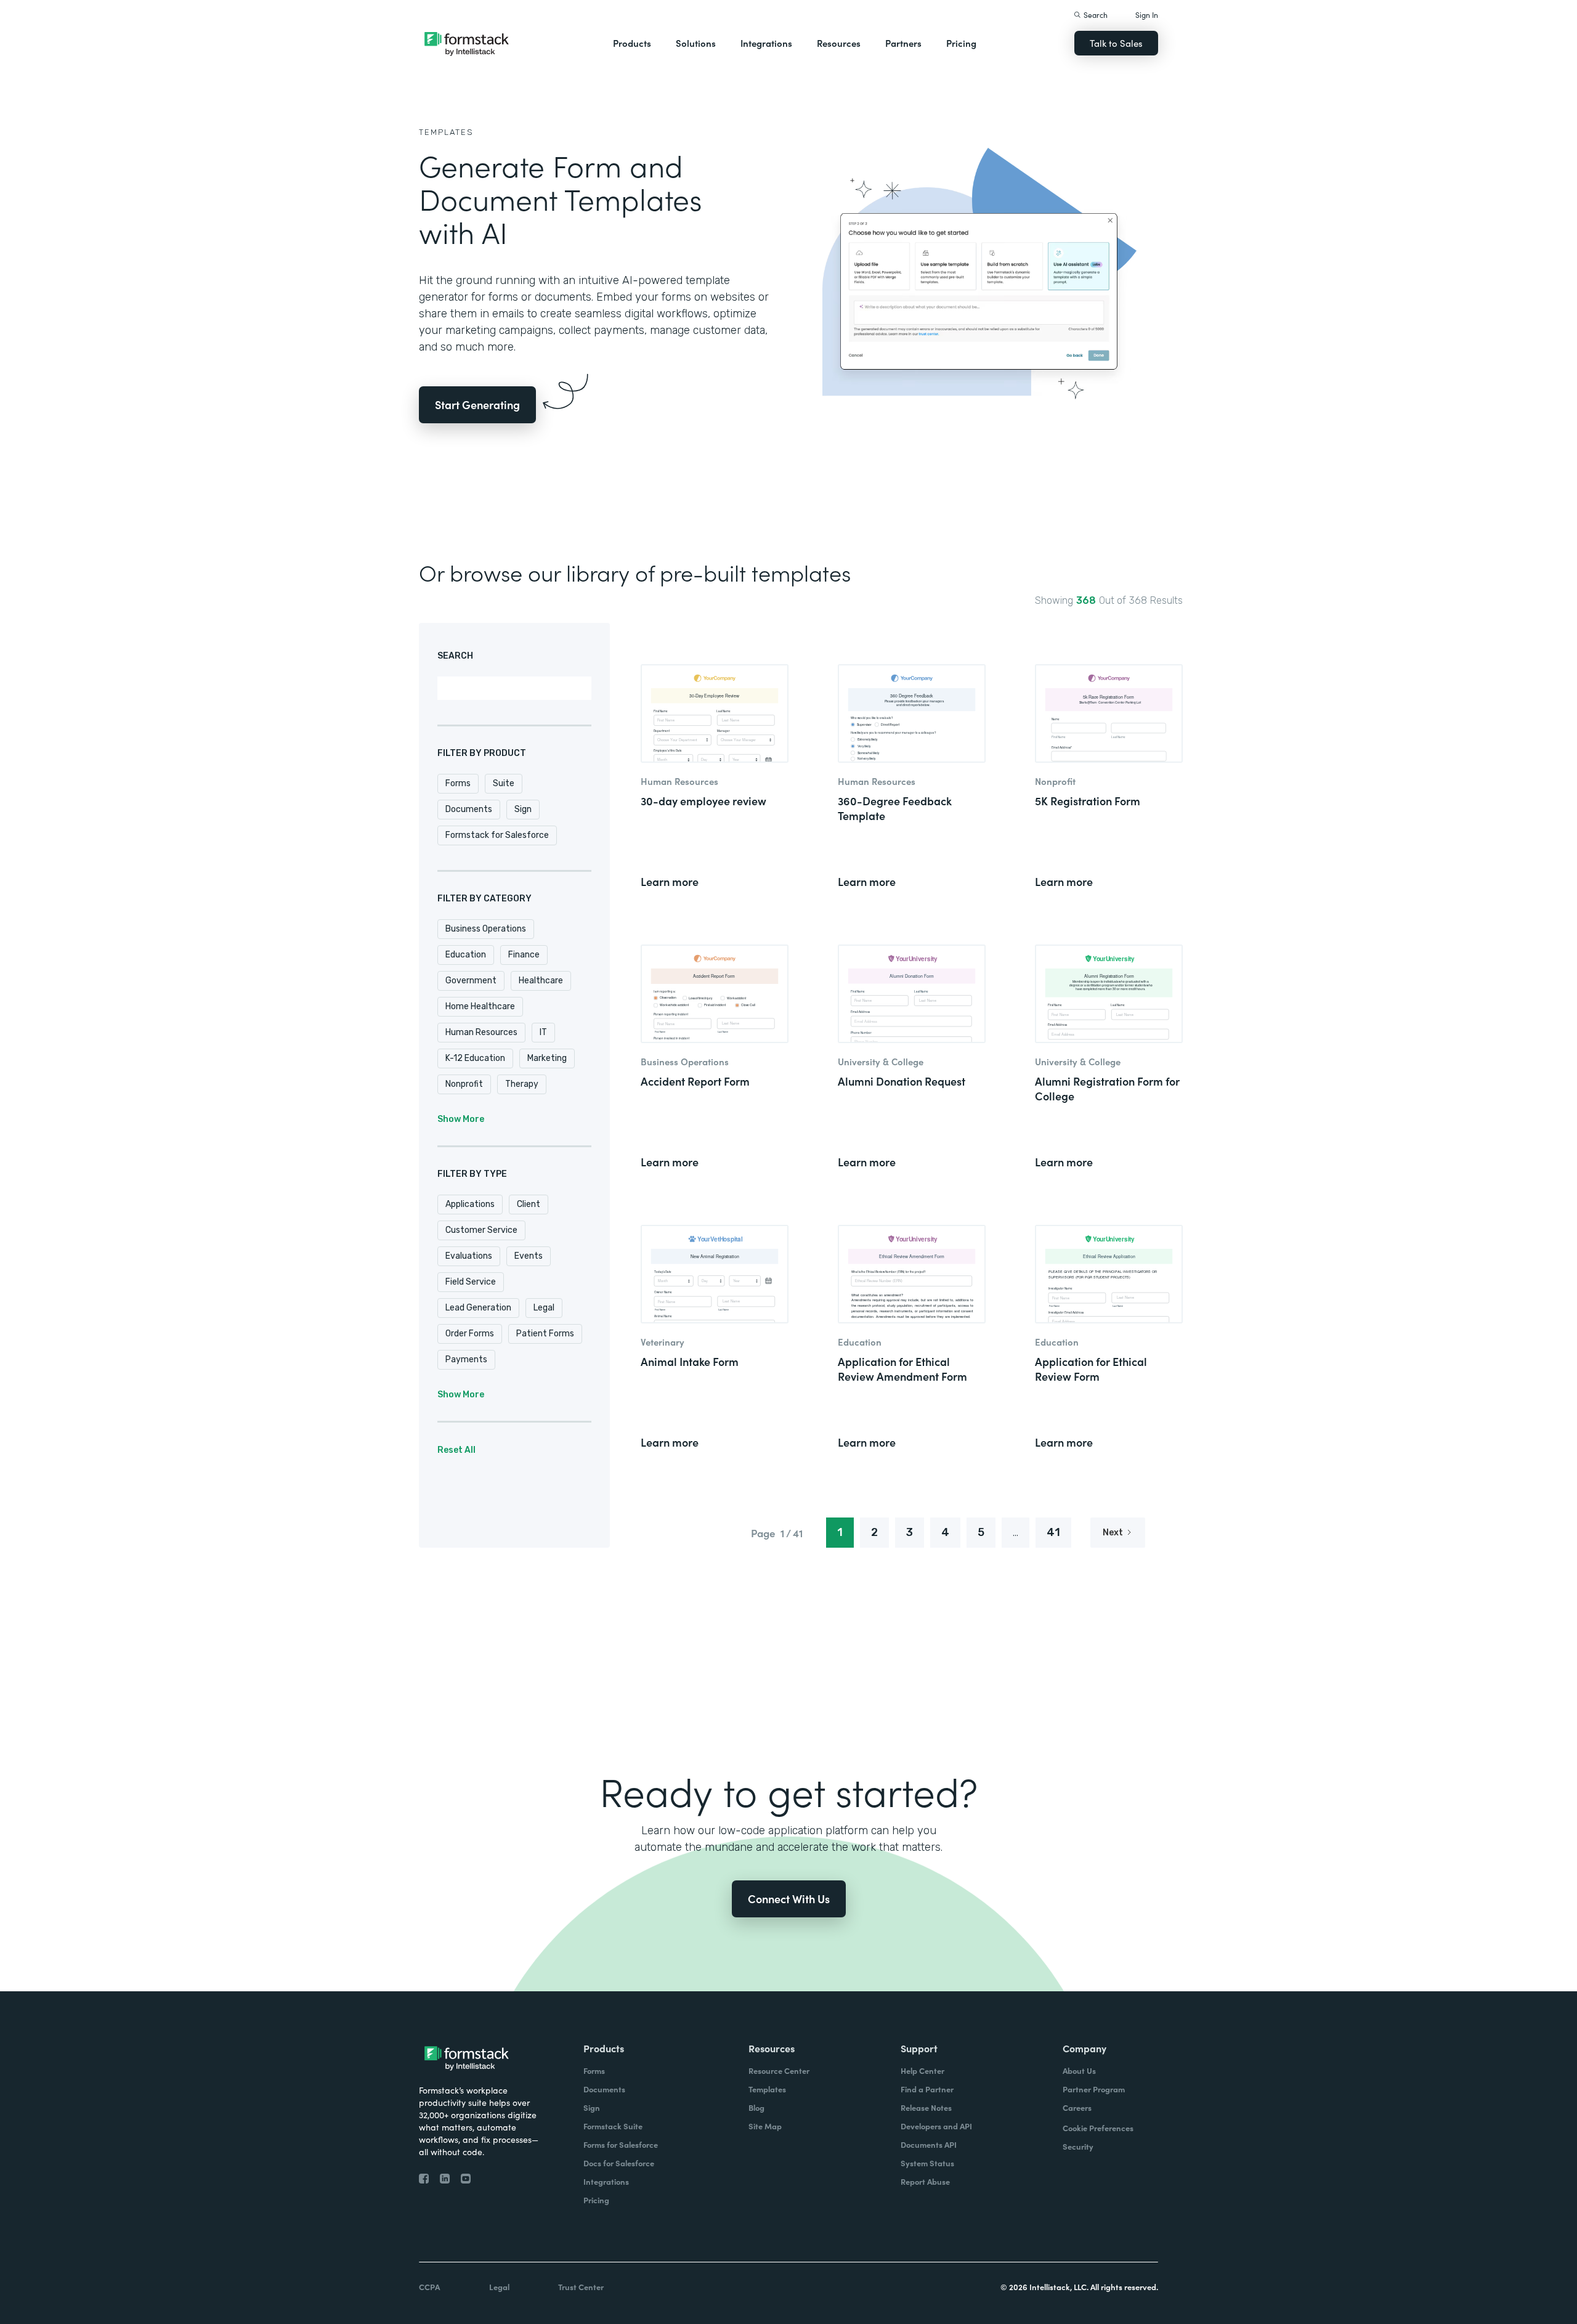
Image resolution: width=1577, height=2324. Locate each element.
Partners (903, 43)
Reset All (456, 1450)
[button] (632, 43)
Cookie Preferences (1098, 2128)
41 (1053, 1532)
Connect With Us (789, 1899)
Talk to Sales (1116, 43)
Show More (461, 1119)
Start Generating (477, 404)
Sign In (1147, 14)
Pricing (961, 43)
